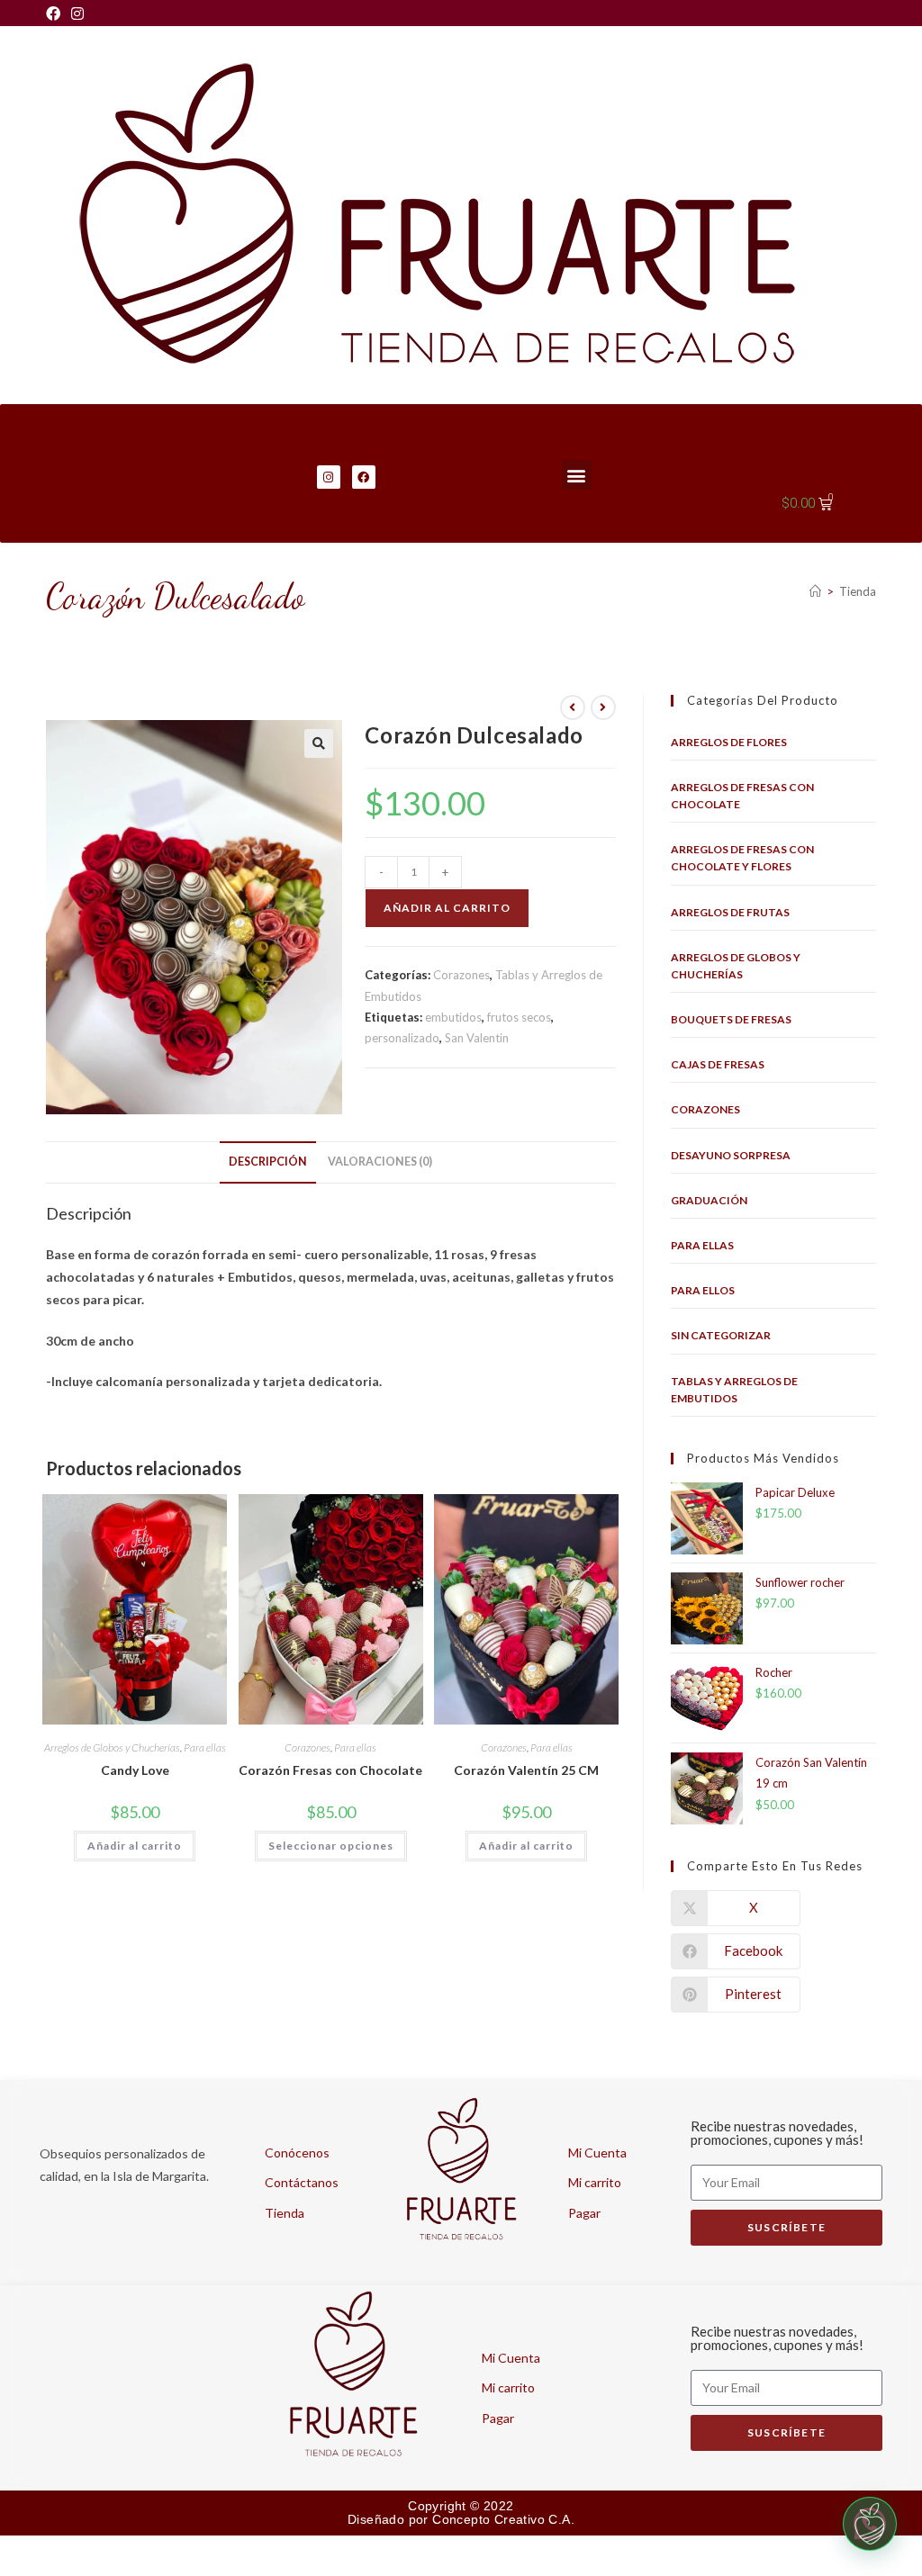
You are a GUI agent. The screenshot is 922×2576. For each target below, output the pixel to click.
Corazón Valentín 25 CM (526, 1770)
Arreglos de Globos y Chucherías (112, 1747)
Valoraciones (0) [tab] (380, 1162)
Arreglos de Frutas (730, 912)
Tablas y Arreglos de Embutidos (734, 1390)
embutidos (453, 1017)
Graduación (709, 1200)
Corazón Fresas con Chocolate (330, 1770)
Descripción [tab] (268, 1162)
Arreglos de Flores (729, 742)
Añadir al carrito (447, 908)
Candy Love (135, 1770)
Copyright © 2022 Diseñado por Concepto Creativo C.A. (461, 2513)
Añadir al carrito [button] (135, 1846)
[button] (577, 475)
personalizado (402, 1038)
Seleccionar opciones (331, 1846)
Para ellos (703, 1290)
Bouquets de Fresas (731, 1019)
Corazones (461, 975)
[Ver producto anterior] (573, 707)
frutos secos (519, 1017)
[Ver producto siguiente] (603, 707)
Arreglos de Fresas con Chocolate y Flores (742, 858)
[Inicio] (815, 591)
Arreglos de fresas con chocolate (742, 796)
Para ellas (205, 1747)
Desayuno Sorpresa (731, 1155)
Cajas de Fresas (718, 1064)
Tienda (858, 591)
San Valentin (477, 1038)
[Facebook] (56, 14)
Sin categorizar (721, 1335)
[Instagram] (77, 14)
